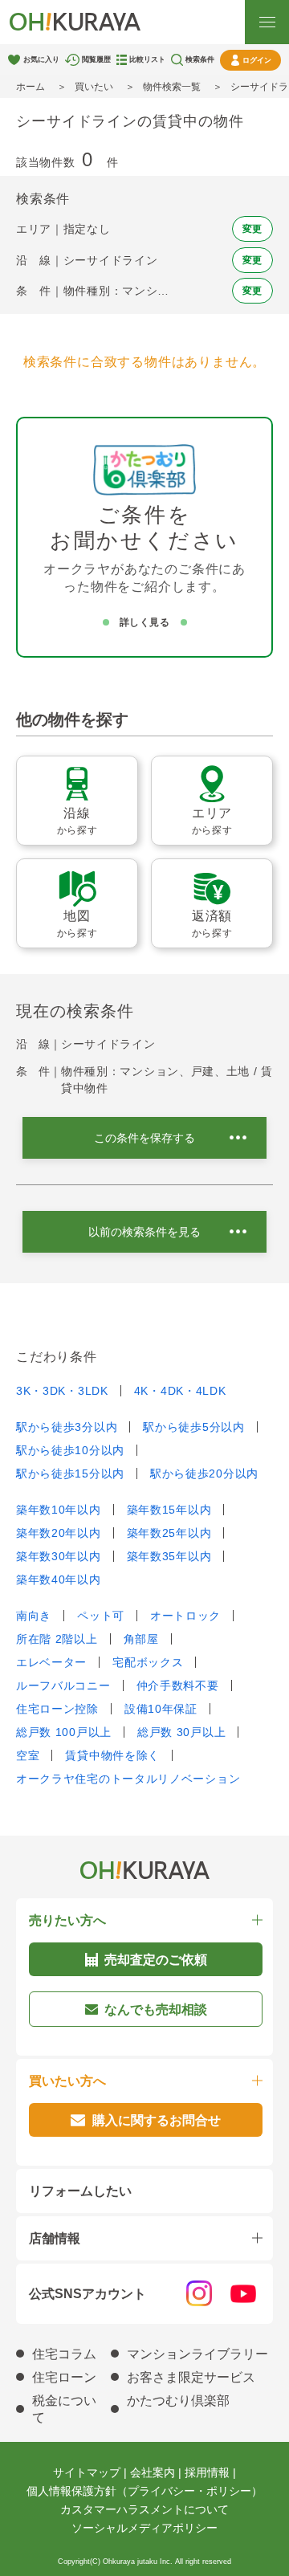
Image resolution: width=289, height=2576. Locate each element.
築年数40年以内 (59, 1579)
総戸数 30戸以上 (181, 1732)
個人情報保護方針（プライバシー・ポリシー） (144, 2491)
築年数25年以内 (169, 1533)
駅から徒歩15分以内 (70, 1473)
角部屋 (141, 1639)
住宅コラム (64, 2354)
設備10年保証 (161, 1709)
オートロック (185, 1616)
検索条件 (200, 59)
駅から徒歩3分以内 (67, 1427)
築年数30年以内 (59, 1556)
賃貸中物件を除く (112, 1755)
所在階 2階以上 (57, 1639)
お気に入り (41, 59)
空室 (28, 1755)
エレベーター (51, 1662)
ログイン (257, 60)
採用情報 (207, 2472)
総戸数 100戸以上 (64, 1732)
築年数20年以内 (59, 1533)
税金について (64, 2409)
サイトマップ (87, 2472)
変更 (252, 229)
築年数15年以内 (169, 1510)
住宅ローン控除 (57, 1709)
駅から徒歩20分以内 (204, 1473)
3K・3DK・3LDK (62, 1391)
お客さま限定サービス (191, 2377)
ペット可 (101, 1616)
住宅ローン (64, 2377)
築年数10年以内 (59, 1510)
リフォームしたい (80, 2191)
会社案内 (153, 2472)
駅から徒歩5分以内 (193, 1427)
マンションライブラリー (197, 2354)
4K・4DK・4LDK (180, 1391)
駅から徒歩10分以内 (70, 1450)
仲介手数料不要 (178, 1685)
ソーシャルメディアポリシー (144, 2528)
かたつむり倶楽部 (178, 2401)
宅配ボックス (148, 1662)
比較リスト (147, 59)
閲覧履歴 (96, 59)
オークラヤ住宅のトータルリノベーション (128, 1779)
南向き (34, 1616)
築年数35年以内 (169, 1556)
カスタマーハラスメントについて (144, 2509)
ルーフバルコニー (63, 1685)
